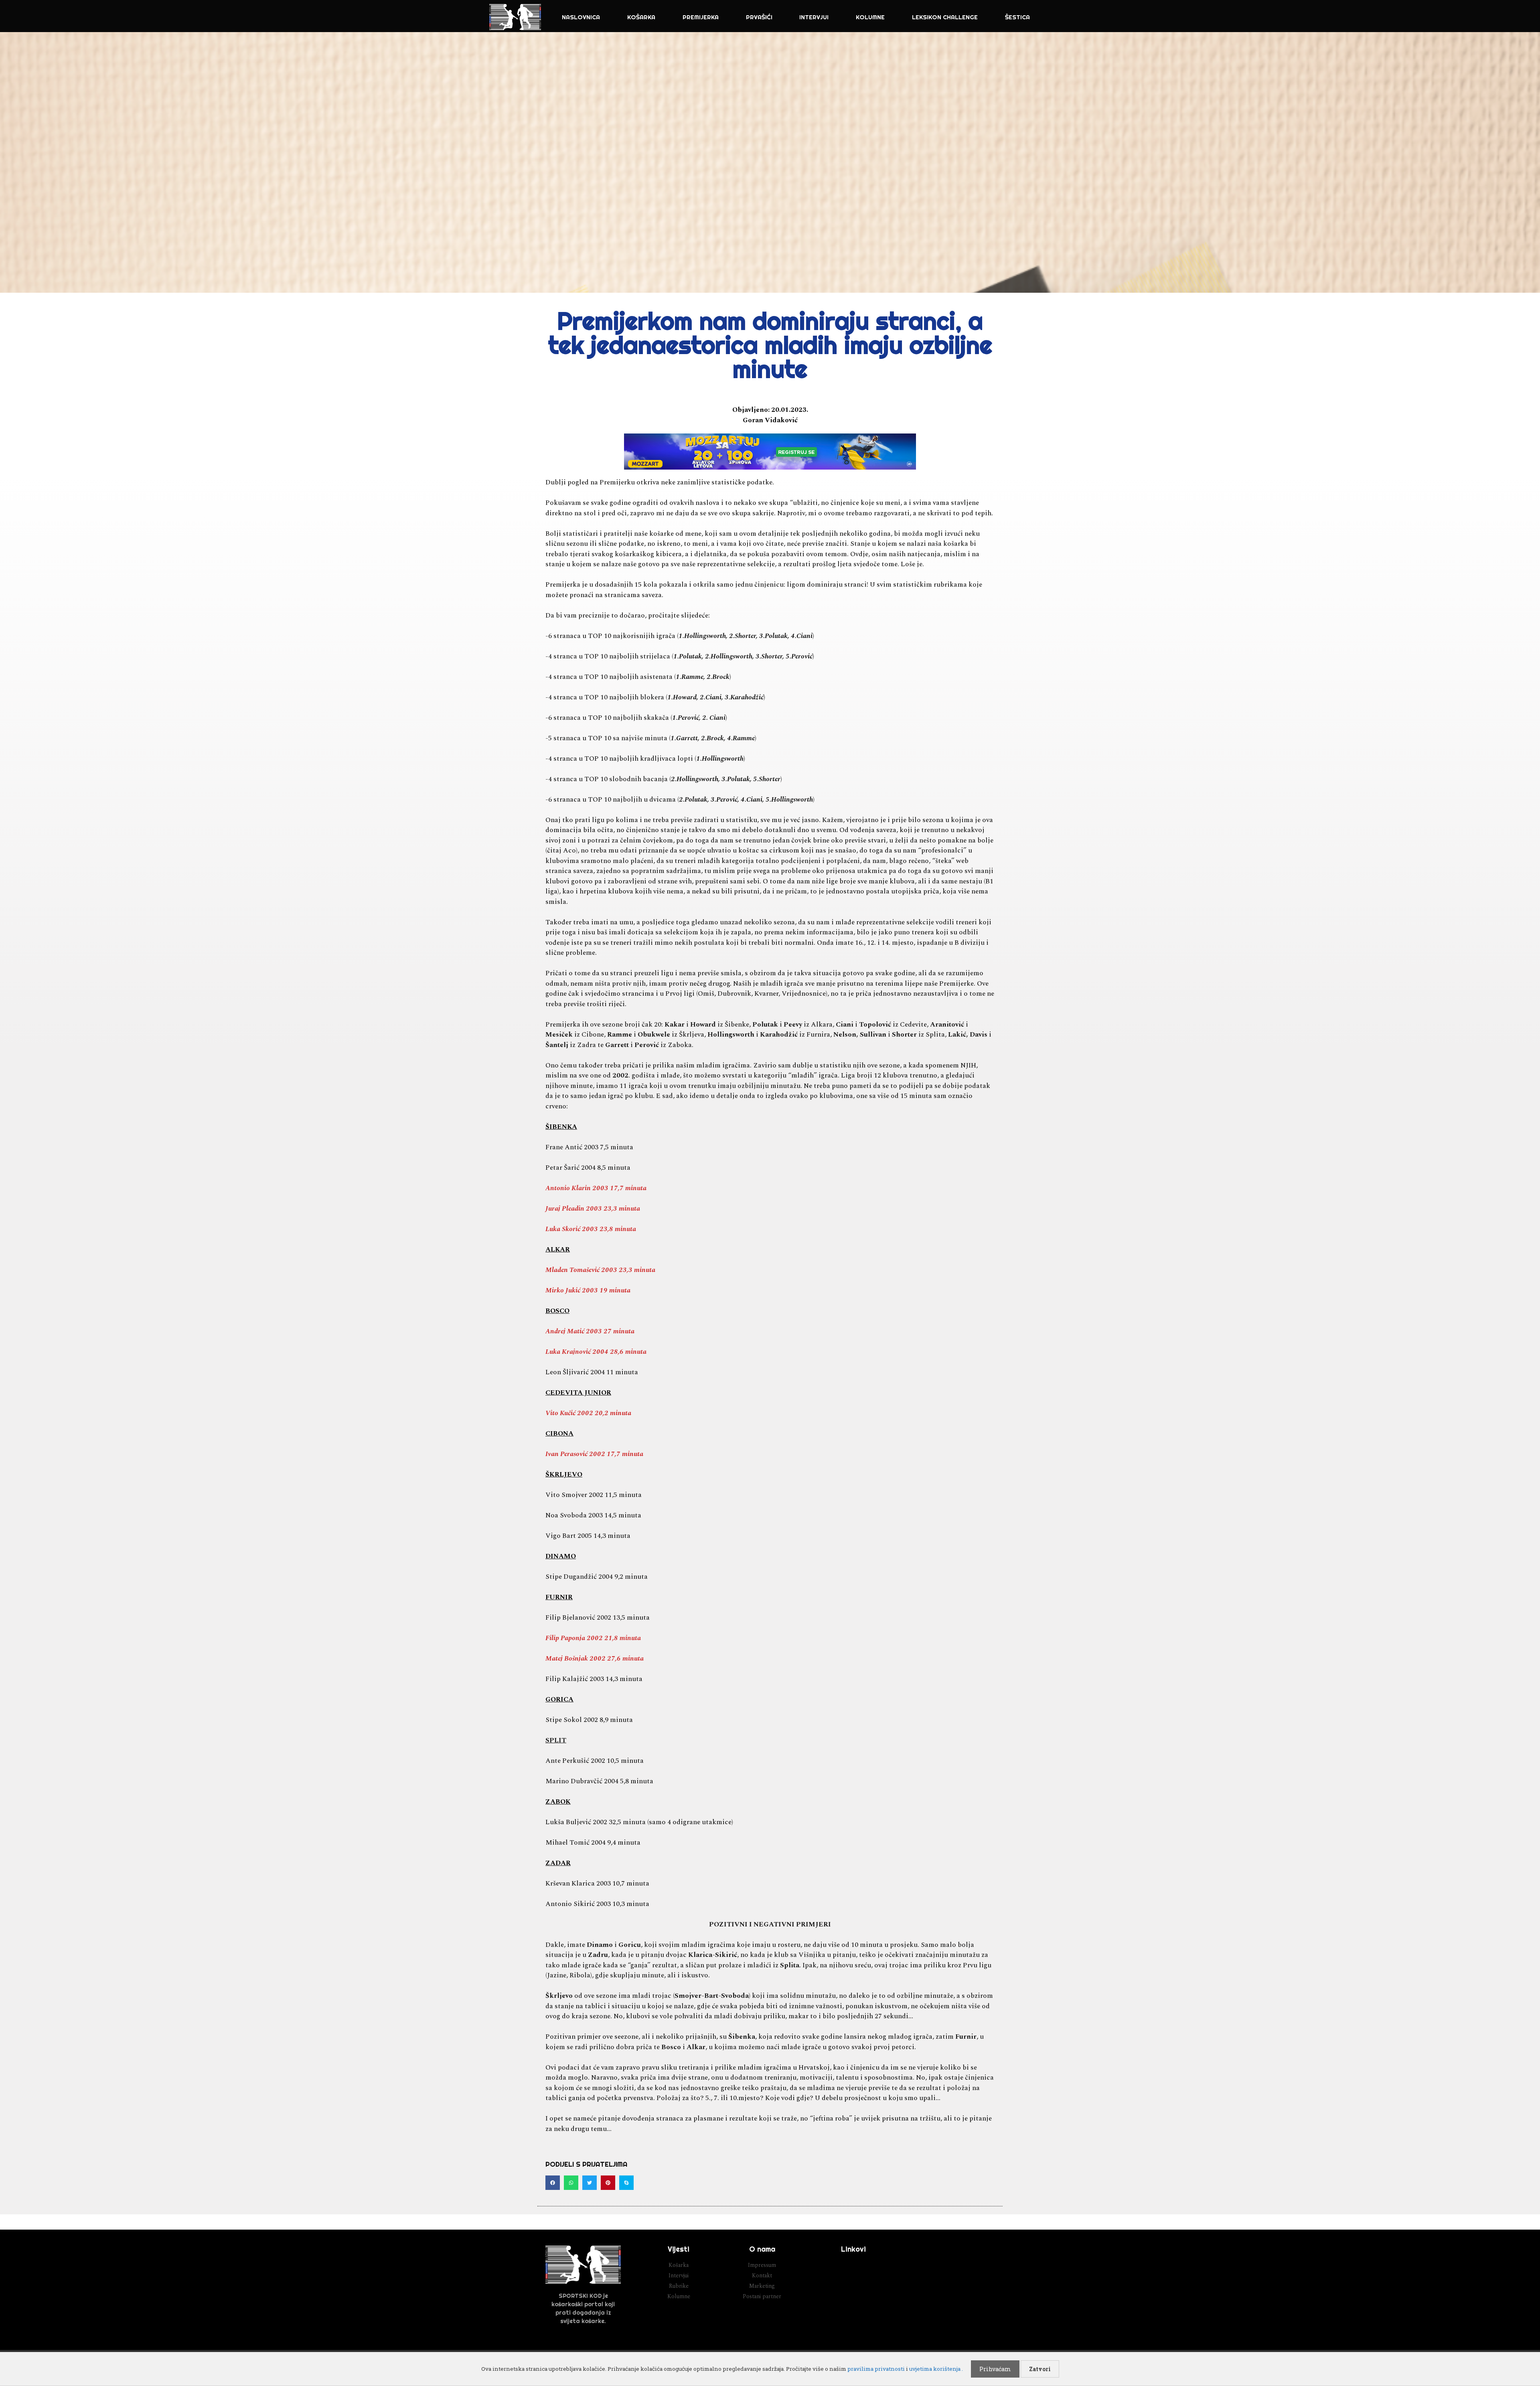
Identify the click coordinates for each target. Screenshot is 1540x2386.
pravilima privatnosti (876, 2369)
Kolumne (870, 17)
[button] (553, 2183)
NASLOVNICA (581, 17)
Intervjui (814, 17)
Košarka (641, 17)
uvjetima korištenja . (936, 2369)
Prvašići (759, 17)
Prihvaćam (995, 2369)
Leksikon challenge (945, 17)
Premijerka (701, 17)
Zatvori (1040, 2369)
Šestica (1017, 17)
